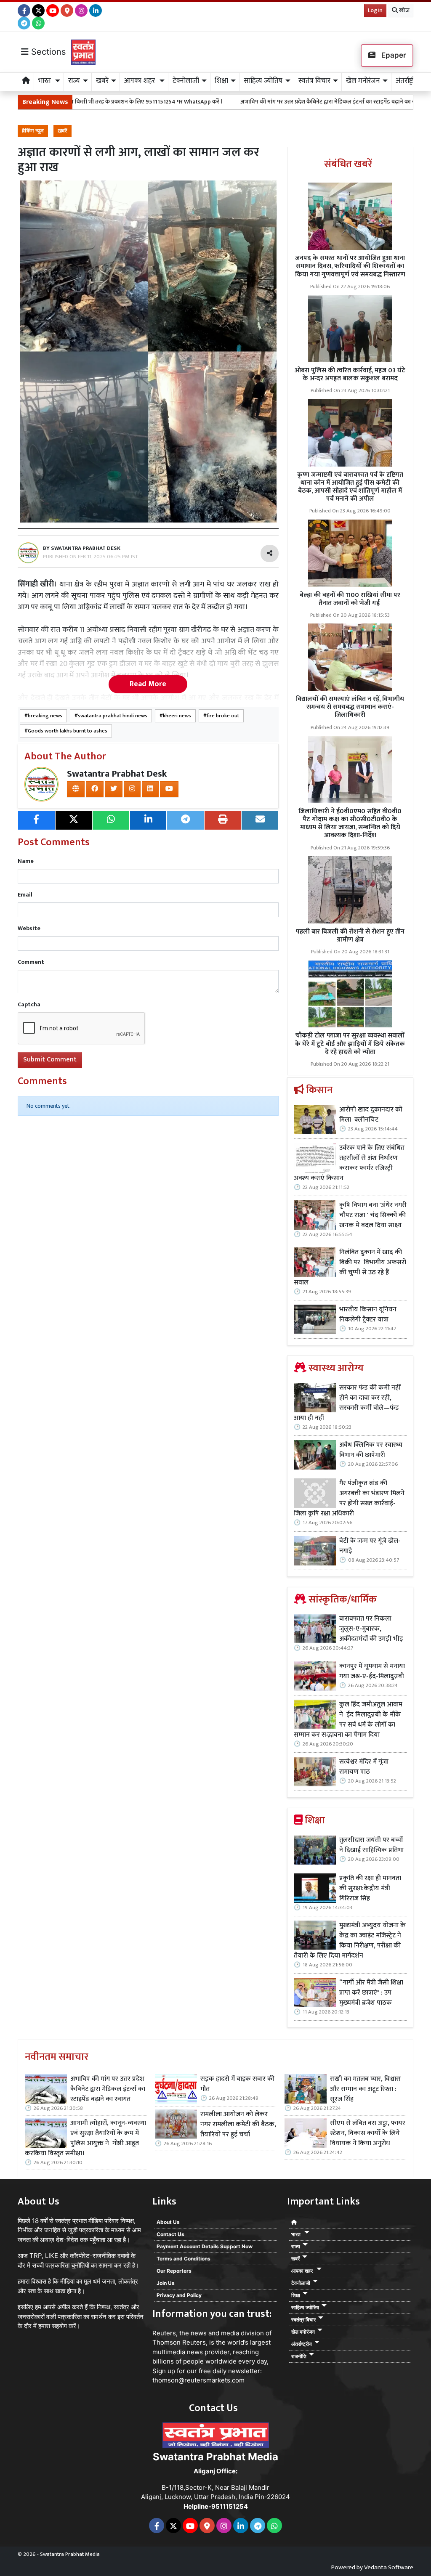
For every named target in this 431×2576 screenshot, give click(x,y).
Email (25, 895)
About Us (168, 2222)
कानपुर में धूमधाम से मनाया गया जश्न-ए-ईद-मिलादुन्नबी (372, 1671)
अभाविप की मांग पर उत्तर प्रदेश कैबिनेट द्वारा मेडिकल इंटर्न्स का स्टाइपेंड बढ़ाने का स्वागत (266, 102)
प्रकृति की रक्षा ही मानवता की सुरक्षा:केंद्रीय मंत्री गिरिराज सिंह (370, 1889)
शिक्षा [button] (221, 81)
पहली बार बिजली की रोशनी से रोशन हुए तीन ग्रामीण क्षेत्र (350, 936)
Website (29, 928)
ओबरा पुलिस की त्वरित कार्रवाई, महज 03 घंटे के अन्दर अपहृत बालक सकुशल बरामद (350, 374)
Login (375, 10)
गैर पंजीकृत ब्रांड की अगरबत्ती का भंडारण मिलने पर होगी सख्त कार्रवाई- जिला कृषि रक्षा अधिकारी (349, 1499)
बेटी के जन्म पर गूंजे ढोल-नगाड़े (370, 1546)
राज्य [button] (74, 81)
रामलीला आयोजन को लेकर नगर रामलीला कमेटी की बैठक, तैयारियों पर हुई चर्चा (238, 2125)
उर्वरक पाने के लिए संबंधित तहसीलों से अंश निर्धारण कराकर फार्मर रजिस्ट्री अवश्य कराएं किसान (349, 1163)
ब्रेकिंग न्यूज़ (33, 131)
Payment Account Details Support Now (205, 2246)
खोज (404, 10)
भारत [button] (45, 81)
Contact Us (170, 2234)
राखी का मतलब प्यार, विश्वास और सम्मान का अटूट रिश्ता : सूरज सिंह (365, 2089)
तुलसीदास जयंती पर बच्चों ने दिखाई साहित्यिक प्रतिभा (371, 1845)
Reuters (164, 2333)
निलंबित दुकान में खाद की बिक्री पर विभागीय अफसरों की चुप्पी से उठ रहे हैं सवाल (350, 1268)
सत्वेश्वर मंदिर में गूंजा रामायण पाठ (364, 1767)
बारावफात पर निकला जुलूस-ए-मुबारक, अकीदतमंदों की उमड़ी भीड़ (371, 1629)
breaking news (45, 716)
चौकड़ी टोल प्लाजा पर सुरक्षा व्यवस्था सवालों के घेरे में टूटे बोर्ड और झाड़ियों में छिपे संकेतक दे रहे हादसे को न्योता (350, 1044)
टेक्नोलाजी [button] (186, 81)
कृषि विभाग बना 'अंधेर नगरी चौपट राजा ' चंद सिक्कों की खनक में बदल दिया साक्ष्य (373, 1215)
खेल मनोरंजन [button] (363, 81)
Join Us (166, 2283)
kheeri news (177, 716)
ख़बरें (63, 131)
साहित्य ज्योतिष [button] (263, 81)
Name (26, 861)
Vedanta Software (389, 2567)
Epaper (393, 55)
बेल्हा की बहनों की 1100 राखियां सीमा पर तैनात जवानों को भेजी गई (350, 599)
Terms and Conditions (184, 2259)
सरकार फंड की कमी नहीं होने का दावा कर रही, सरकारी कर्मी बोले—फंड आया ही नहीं (347, 1403)
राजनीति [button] (299, 2356)
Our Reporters (174, 2271)
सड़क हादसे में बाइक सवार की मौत (237, 2084)
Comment (31, 962)
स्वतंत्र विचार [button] (314, 81)
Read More (148, 684)
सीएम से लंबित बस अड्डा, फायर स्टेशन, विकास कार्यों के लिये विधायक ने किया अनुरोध (368, 2133)
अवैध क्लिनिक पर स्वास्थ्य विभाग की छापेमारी (371, 1450)
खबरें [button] (102, 81)
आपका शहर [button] (140, 81)
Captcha (29, 1004)
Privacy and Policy (179, 2295)
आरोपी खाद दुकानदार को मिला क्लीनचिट (371, 1115)
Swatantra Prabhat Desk (117, 774)
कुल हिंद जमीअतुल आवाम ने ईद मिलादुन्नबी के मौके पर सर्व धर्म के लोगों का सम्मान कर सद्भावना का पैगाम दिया (348, 1720)
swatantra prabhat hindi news (113, 716)
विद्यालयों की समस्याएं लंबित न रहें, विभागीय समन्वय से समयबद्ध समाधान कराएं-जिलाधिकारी (350, 707)
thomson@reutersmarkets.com (198, 2380)
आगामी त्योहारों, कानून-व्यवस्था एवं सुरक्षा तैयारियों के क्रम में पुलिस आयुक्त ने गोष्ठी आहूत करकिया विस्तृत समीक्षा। (85, 2138)
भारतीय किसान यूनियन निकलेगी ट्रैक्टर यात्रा (368, 1315)
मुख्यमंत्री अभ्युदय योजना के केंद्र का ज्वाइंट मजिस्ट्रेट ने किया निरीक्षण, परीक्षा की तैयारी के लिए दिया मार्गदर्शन (350, 1941)
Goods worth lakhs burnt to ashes (68, 731)
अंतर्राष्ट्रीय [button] (407, 81)
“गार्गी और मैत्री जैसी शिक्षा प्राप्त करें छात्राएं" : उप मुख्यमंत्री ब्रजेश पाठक (371, 1993)
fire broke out (223, 716)
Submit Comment (50, 1060)
